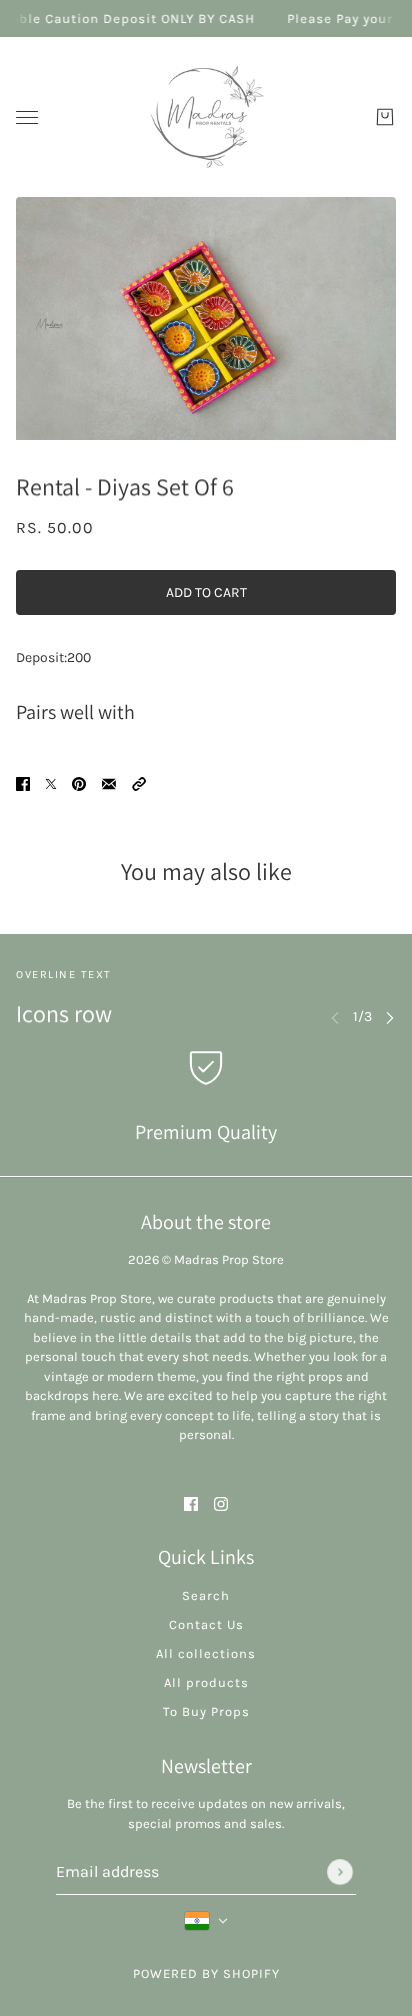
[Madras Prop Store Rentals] (206, 117)
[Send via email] (109, 782)
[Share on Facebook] (23, 782)
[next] (390, 1016)
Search (206, 1595)
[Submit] (340, 1872)
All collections (206, 1653)
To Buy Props (206, 1711)
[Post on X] (51, 782)
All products (206, 1682)
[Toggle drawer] (27, 117)
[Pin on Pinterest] (79, 782)
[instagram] (221, 1502)
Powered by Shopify (206, 1973)
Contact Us (206, 1624)
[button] (139, 782)
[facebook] (191, 1502)
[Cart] (385, 117)
